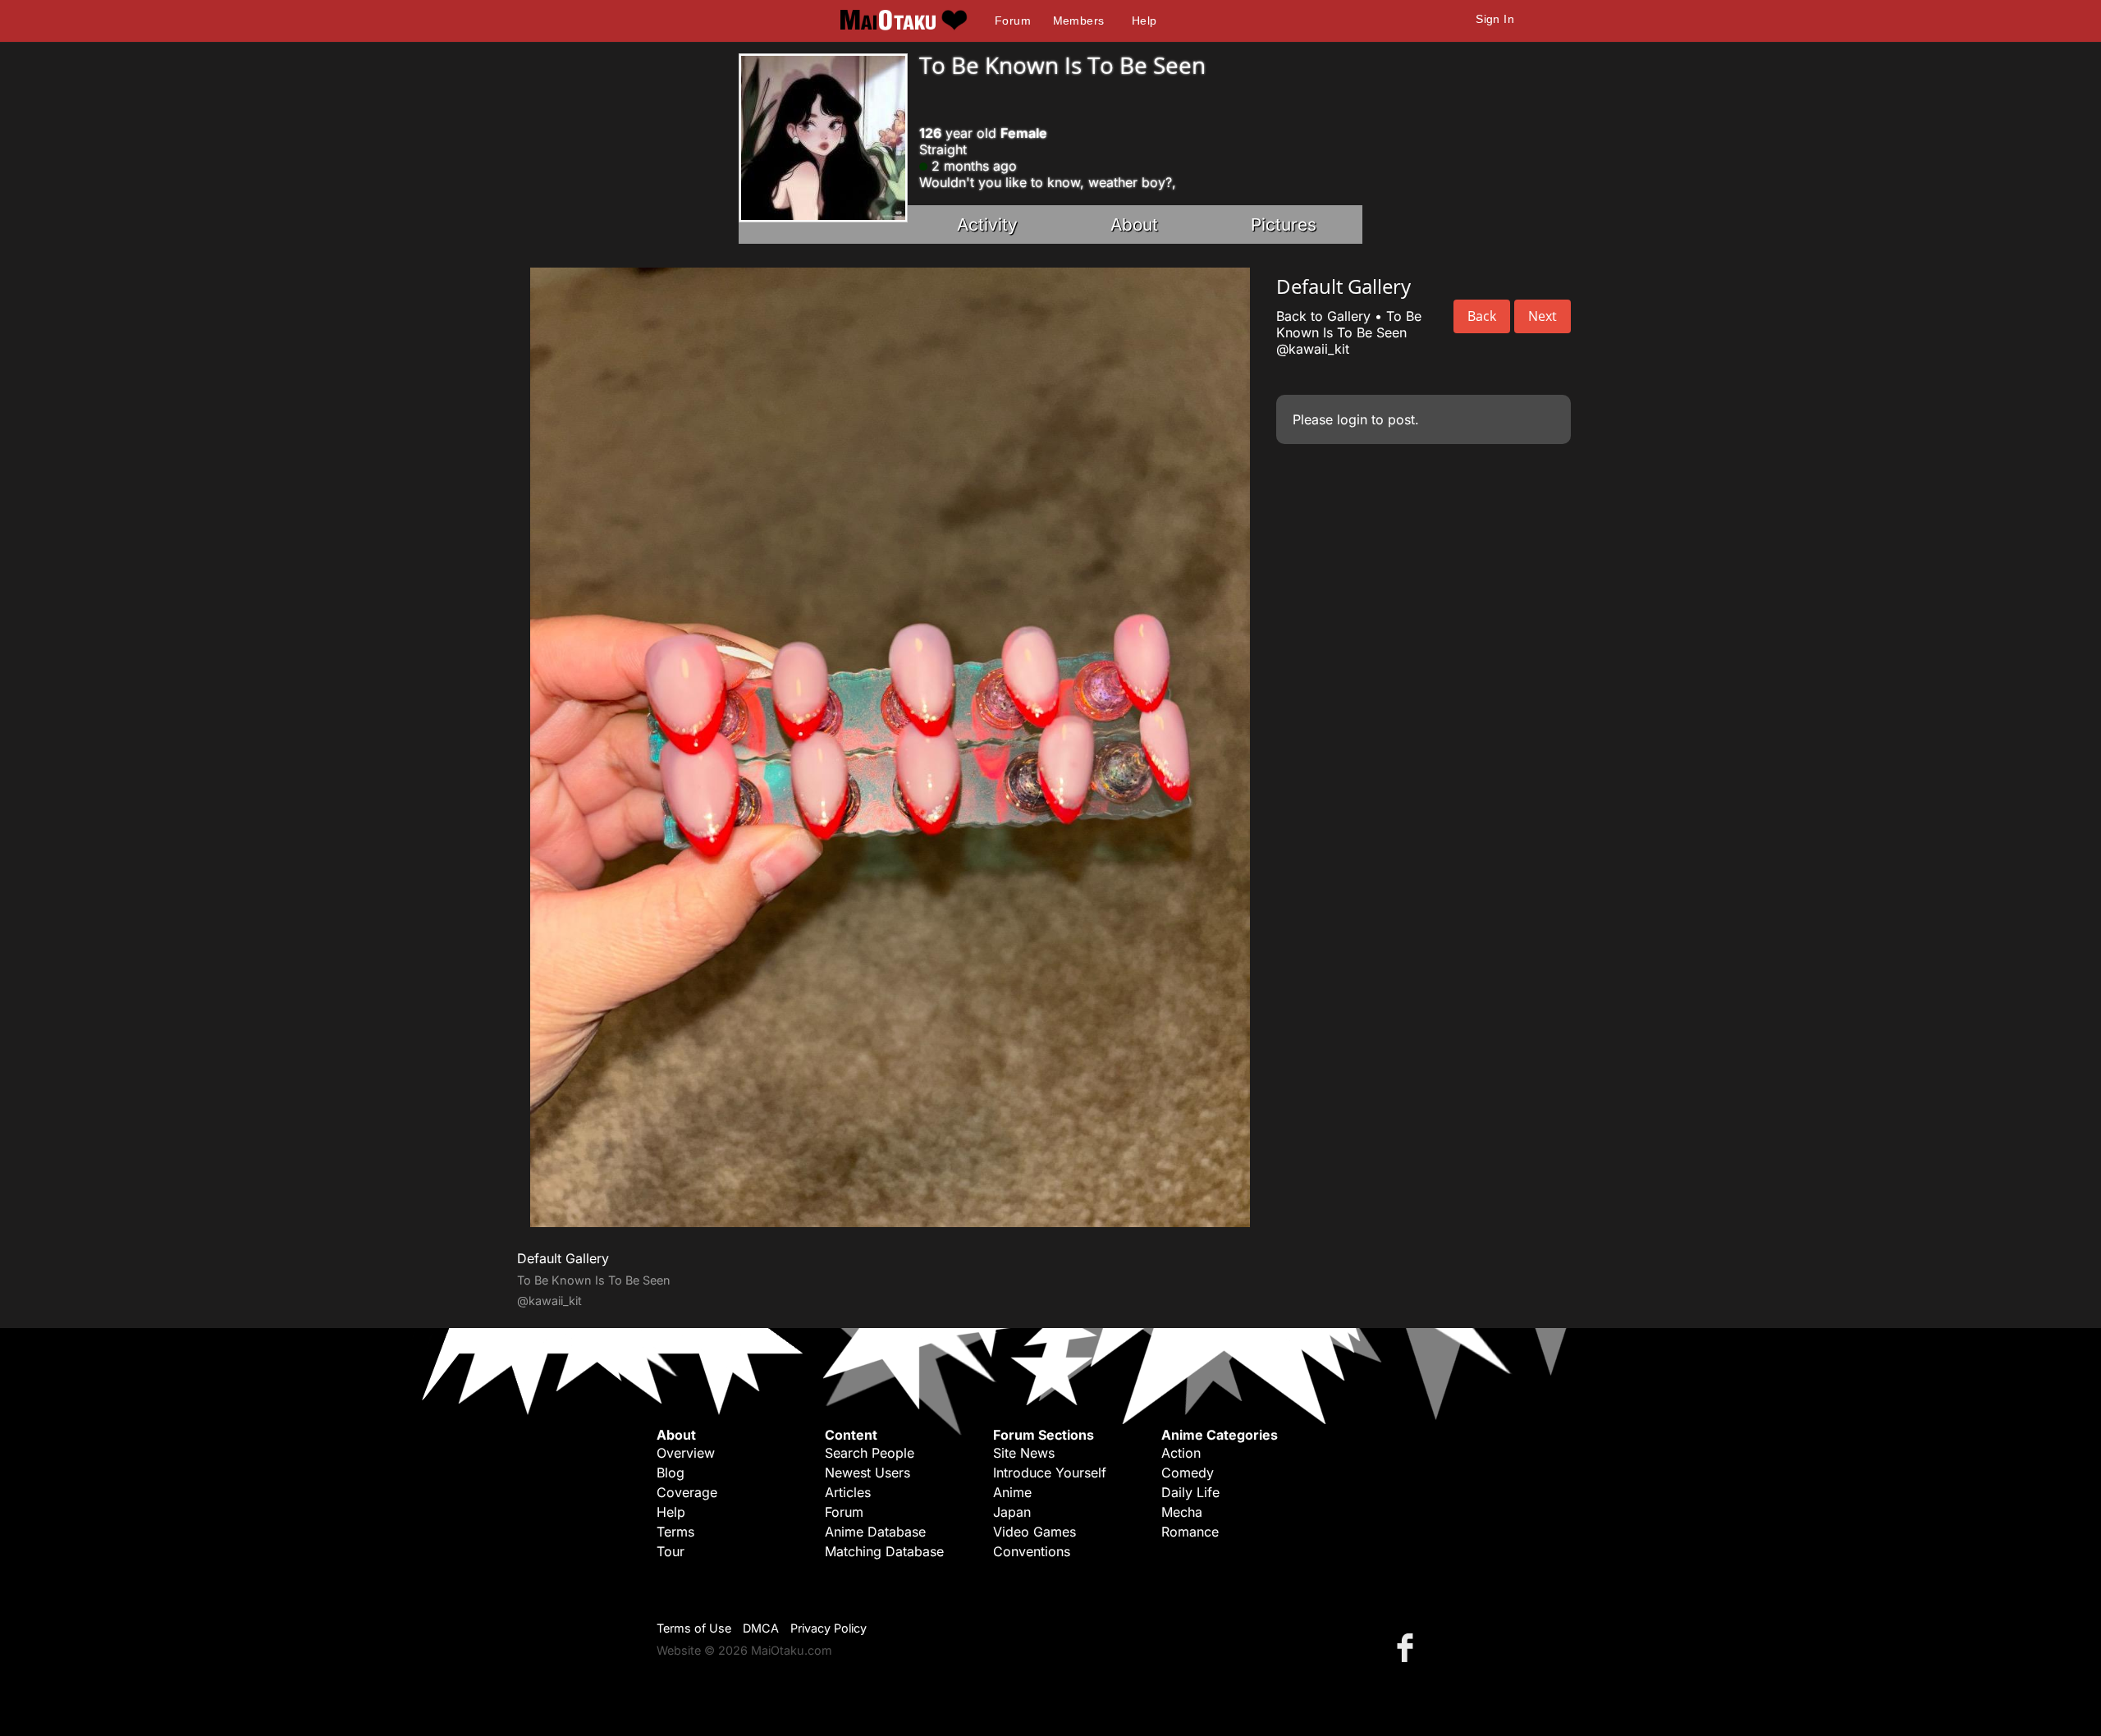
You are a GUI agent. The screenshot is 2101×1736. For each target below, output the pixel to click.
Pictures (1284, 224)
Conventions (1032, 1551)
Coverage (687, 1492)
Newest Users (867, 1473)
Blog (671, 1473)
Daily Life (1190, 1492)
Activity (987, 224)
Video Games (1034, 1532)
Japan (1012, 1512)
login (1352, 419)
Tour (671, 1551)
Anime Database (875, 1532)
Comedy (1188, 1473)
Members (1079, 21)
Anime (1012, 1492)
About (1134, 224)
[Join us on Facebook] (1408, 1647)
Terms (675, 1532)
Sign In (1495, 19)
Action (1181, 1453)
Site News (1024, 1453)
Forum (1013, 21)
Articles (848, 1492)
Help (1144, 21)
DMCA (761, 1628)
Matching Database (884, 1551)
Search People (870, 1453)
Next (1543, 316)
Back (1482, 316)
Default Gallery (563, 1258)
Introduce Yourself (1050, 1473)
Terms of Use (694, 1628)
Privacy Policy (828, 1628)
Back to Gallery (1323, 316)
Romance (1190, 1532)
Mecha (1182, 1512)
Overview (686, 1453)
